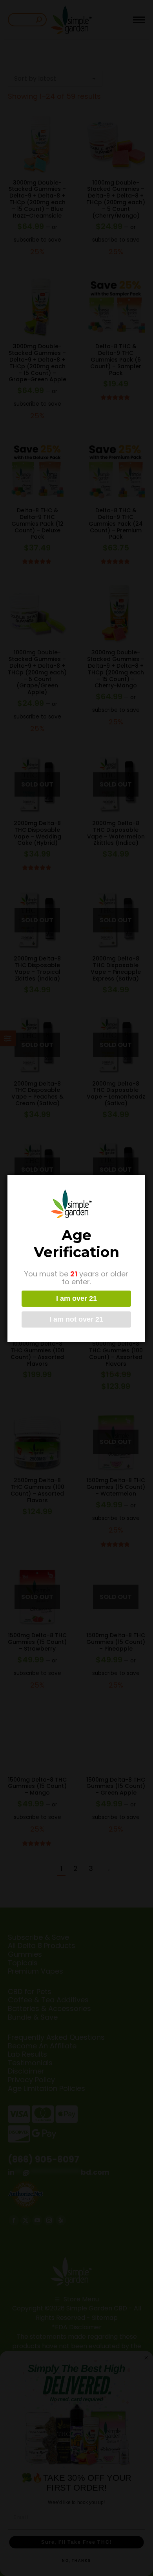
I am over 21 (76, 1298)
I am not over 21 (76, 1319)
